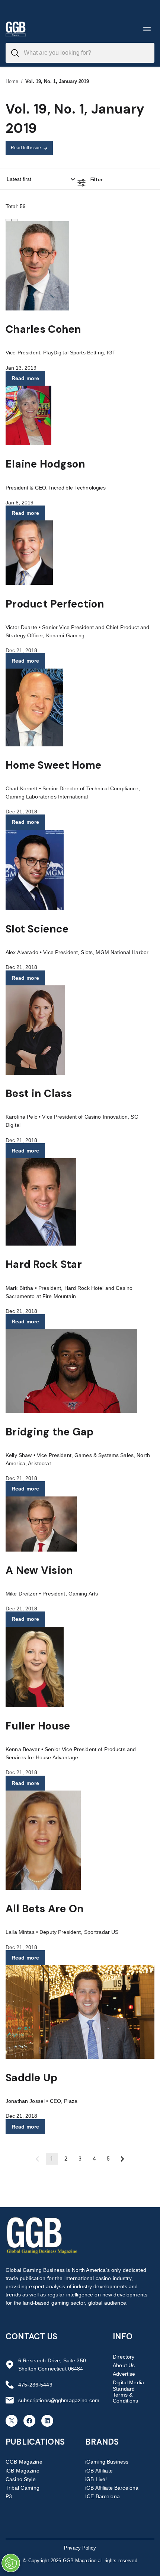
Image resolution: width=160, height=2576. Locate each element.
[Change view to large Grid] (15, 220)
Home (12, 81)
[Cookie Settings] (11, 2563)
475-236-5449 (35, 2385)
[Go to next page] (122, 2159)
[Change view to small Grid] (9, 220)
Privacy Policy (80, 2548)
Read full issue (26, 148)
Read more (25, 378)
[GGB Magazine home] (16, 29)
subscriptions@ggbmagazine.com (59, 2400)
